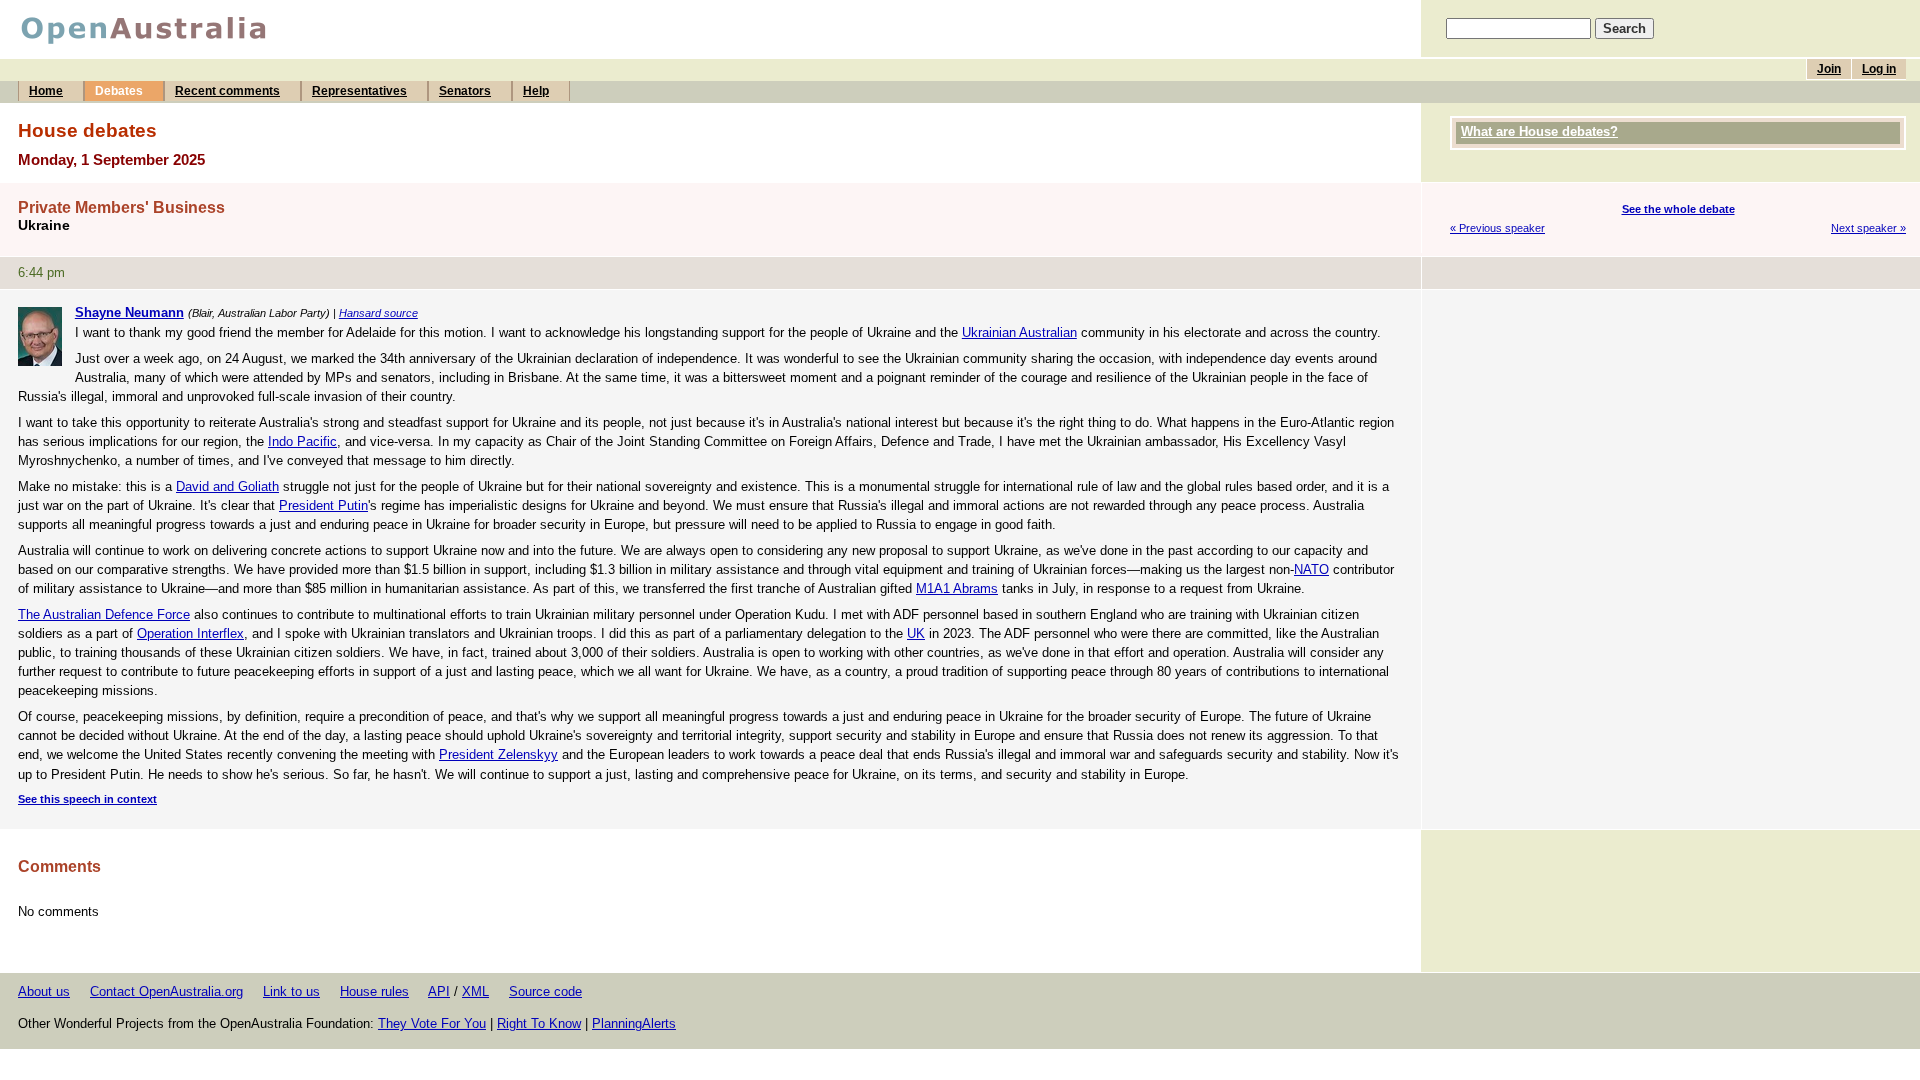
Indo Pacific (302, 441)
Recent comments (227, 91)
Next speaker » (1868, 228)
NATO (1311, 569)
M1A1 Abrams (957, 588)
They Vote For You (432, 1023)
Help (536, 91)
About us (44, 991)
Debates (119, 91)
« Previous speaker (1497, 228)
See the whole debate (1678, 209)
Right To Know (539, 1023)
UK (916, 633)
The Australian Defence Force (104, 614)
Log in (1879, 69)
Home (46, 91)
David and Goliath (227, 486)
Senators (465, 91)
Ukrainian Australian (1019, 332)
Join (1829, 69)
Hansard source (378, 313)
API (439, 991)
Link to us (291, 991)
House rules (374, 991)
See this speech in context (87, 799)
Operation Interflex (190, 633)
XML (475, 991)
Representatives (359, 91)
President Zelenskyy (498, 754)
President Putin (323, 505)
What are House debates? (1539, 131)
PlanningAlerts (634, 1023)
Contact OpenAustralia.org (166, 991)
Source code (545, 991)
